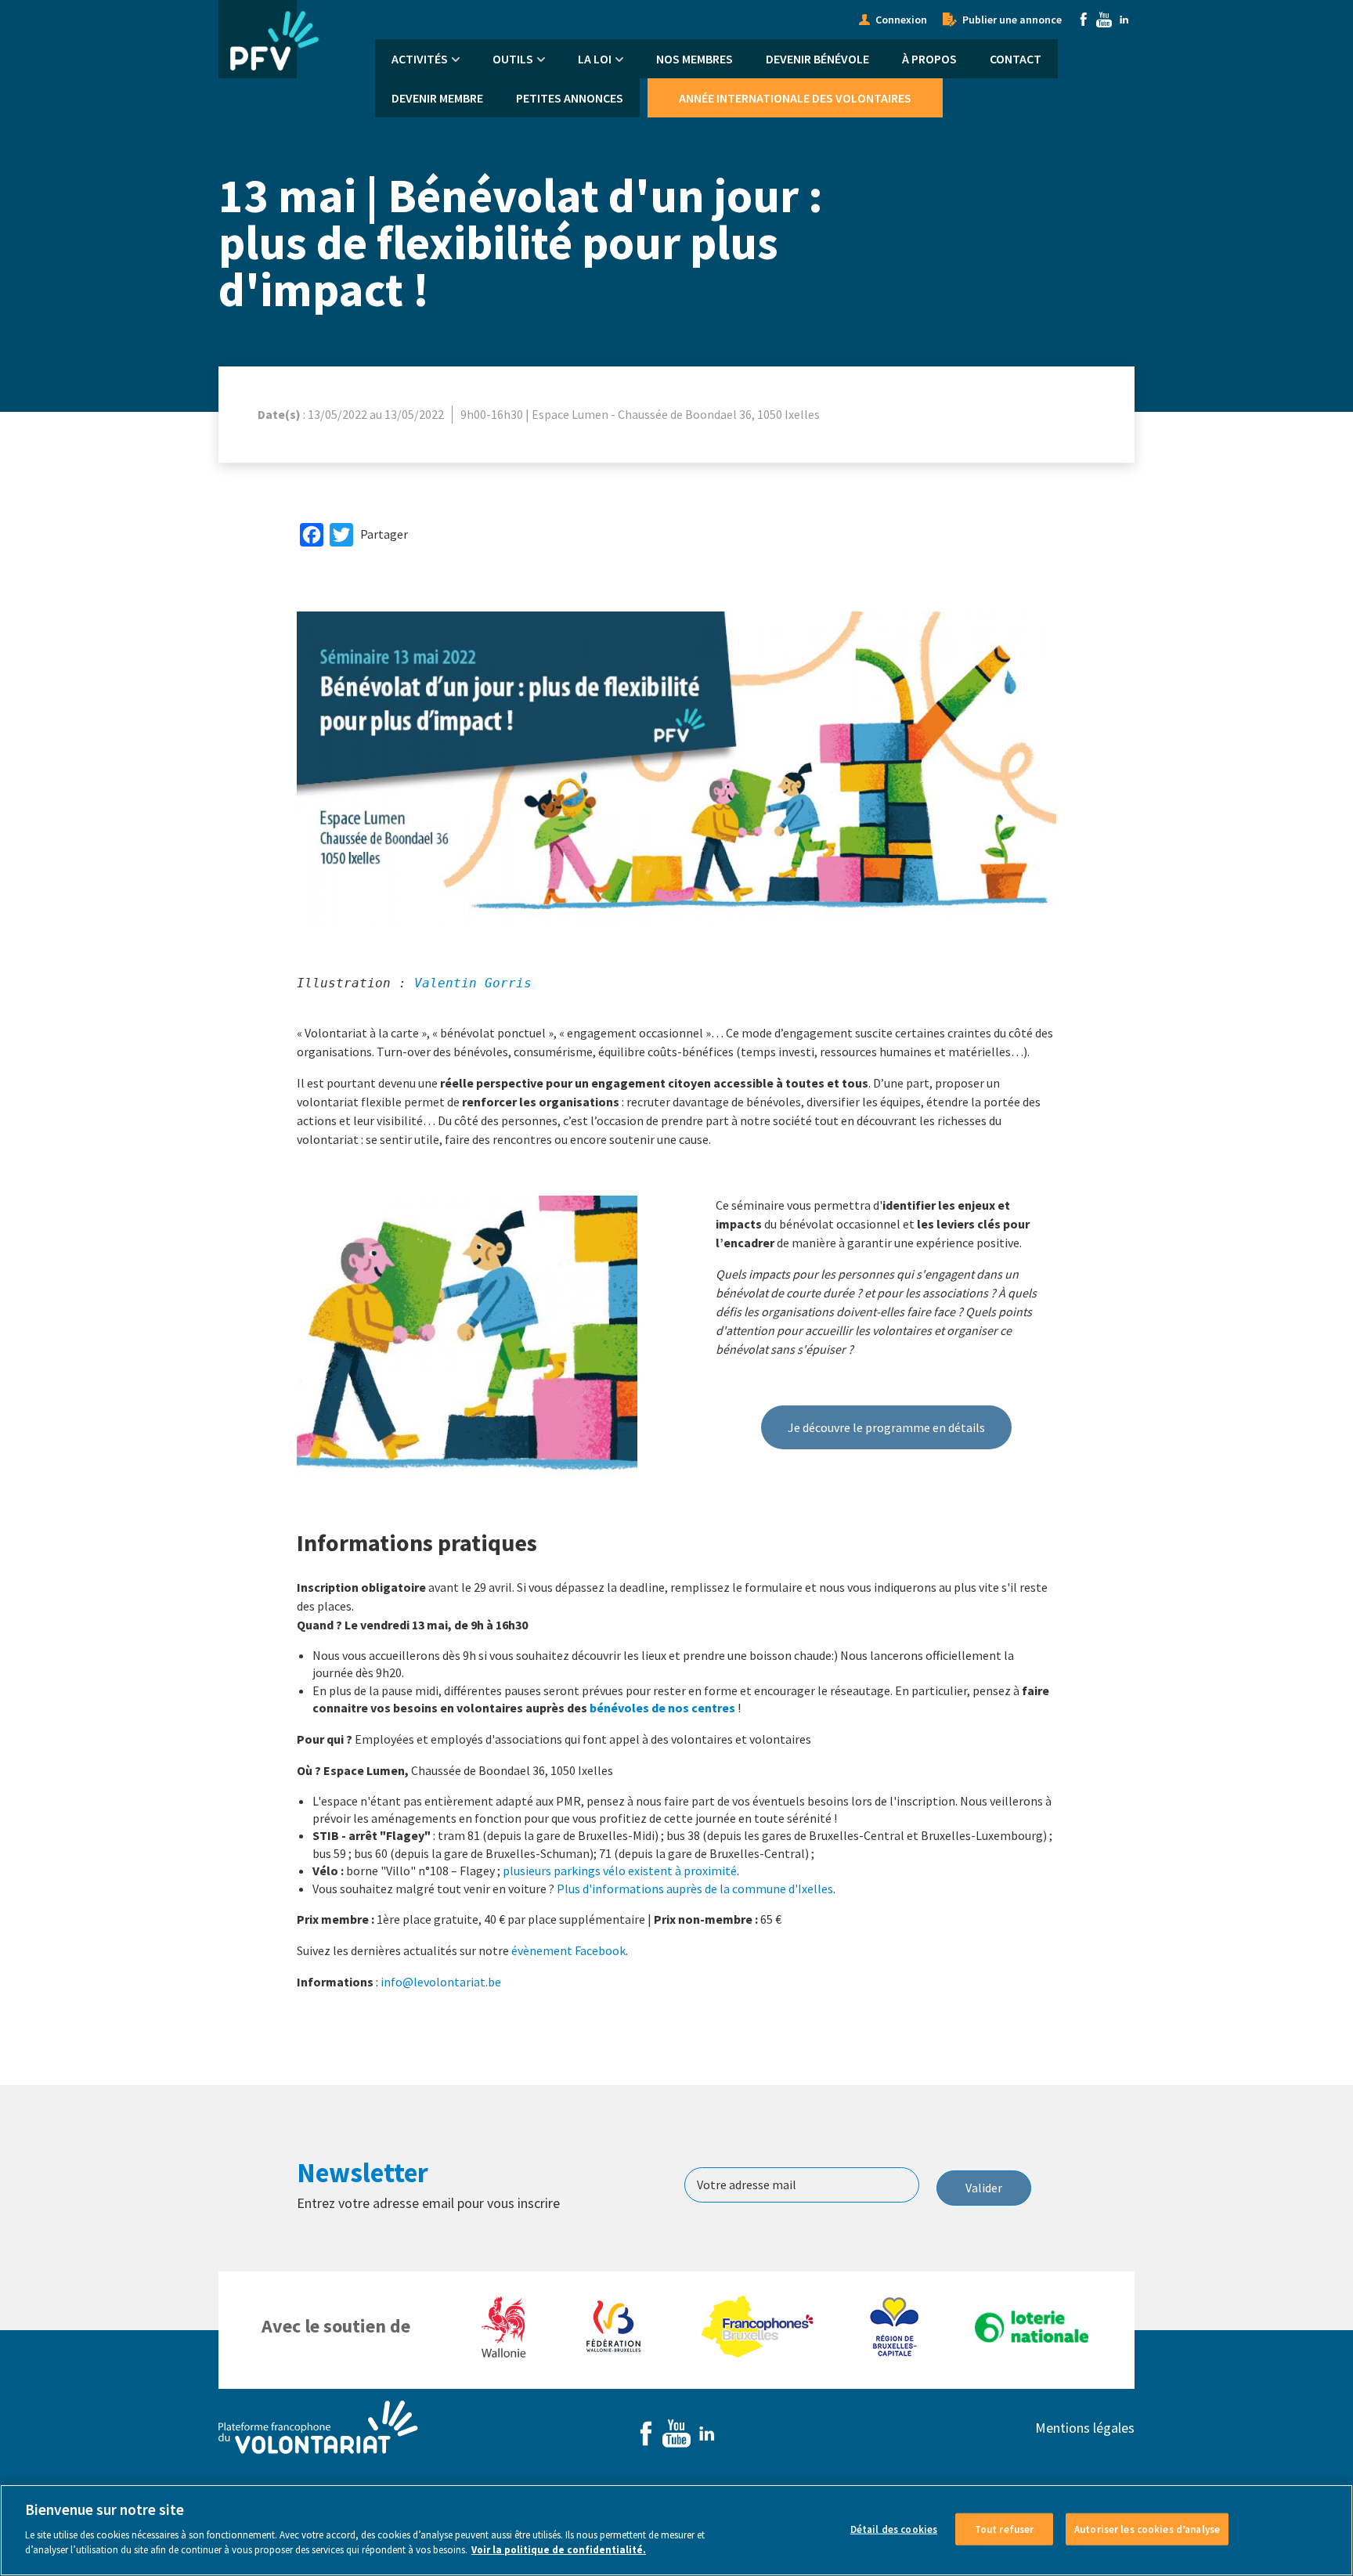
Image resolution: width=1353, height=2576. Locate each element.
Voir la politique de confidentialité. (559, 2550)
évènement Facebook (568, 1950)
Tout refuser (1005, 2529)
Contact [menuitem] (1016, 59)
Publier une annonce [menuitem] (1012, 20)
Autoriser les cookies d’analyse (1147, 2529)
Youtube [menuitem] (1104, 20)
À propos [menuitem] (929, 59)
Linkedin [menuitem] (1124, 20)
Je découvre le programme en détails (886, 1427)
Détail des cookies (894, 2529)
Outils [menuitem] (513, 59)
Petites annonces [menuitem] (570, 98)
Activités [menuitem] (420, 59)
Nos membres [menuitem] (695, 59)
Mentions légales (1085, 2428)
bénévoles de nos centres (662, 1708)
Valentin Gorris (473, 983)
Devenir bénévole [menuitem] (817, 59)
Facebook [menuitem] (1084, 20)
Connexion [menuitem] (901, 20)
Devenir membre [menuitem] (437, 98)
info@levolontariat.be (441, 1982)
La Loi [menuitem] (595, 59)
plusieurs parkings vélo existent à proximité (620, 1871)
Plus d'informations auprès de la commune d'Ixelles (695, 1889)
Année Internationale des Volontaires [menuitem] (795, 98)
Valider (984, 2188)
